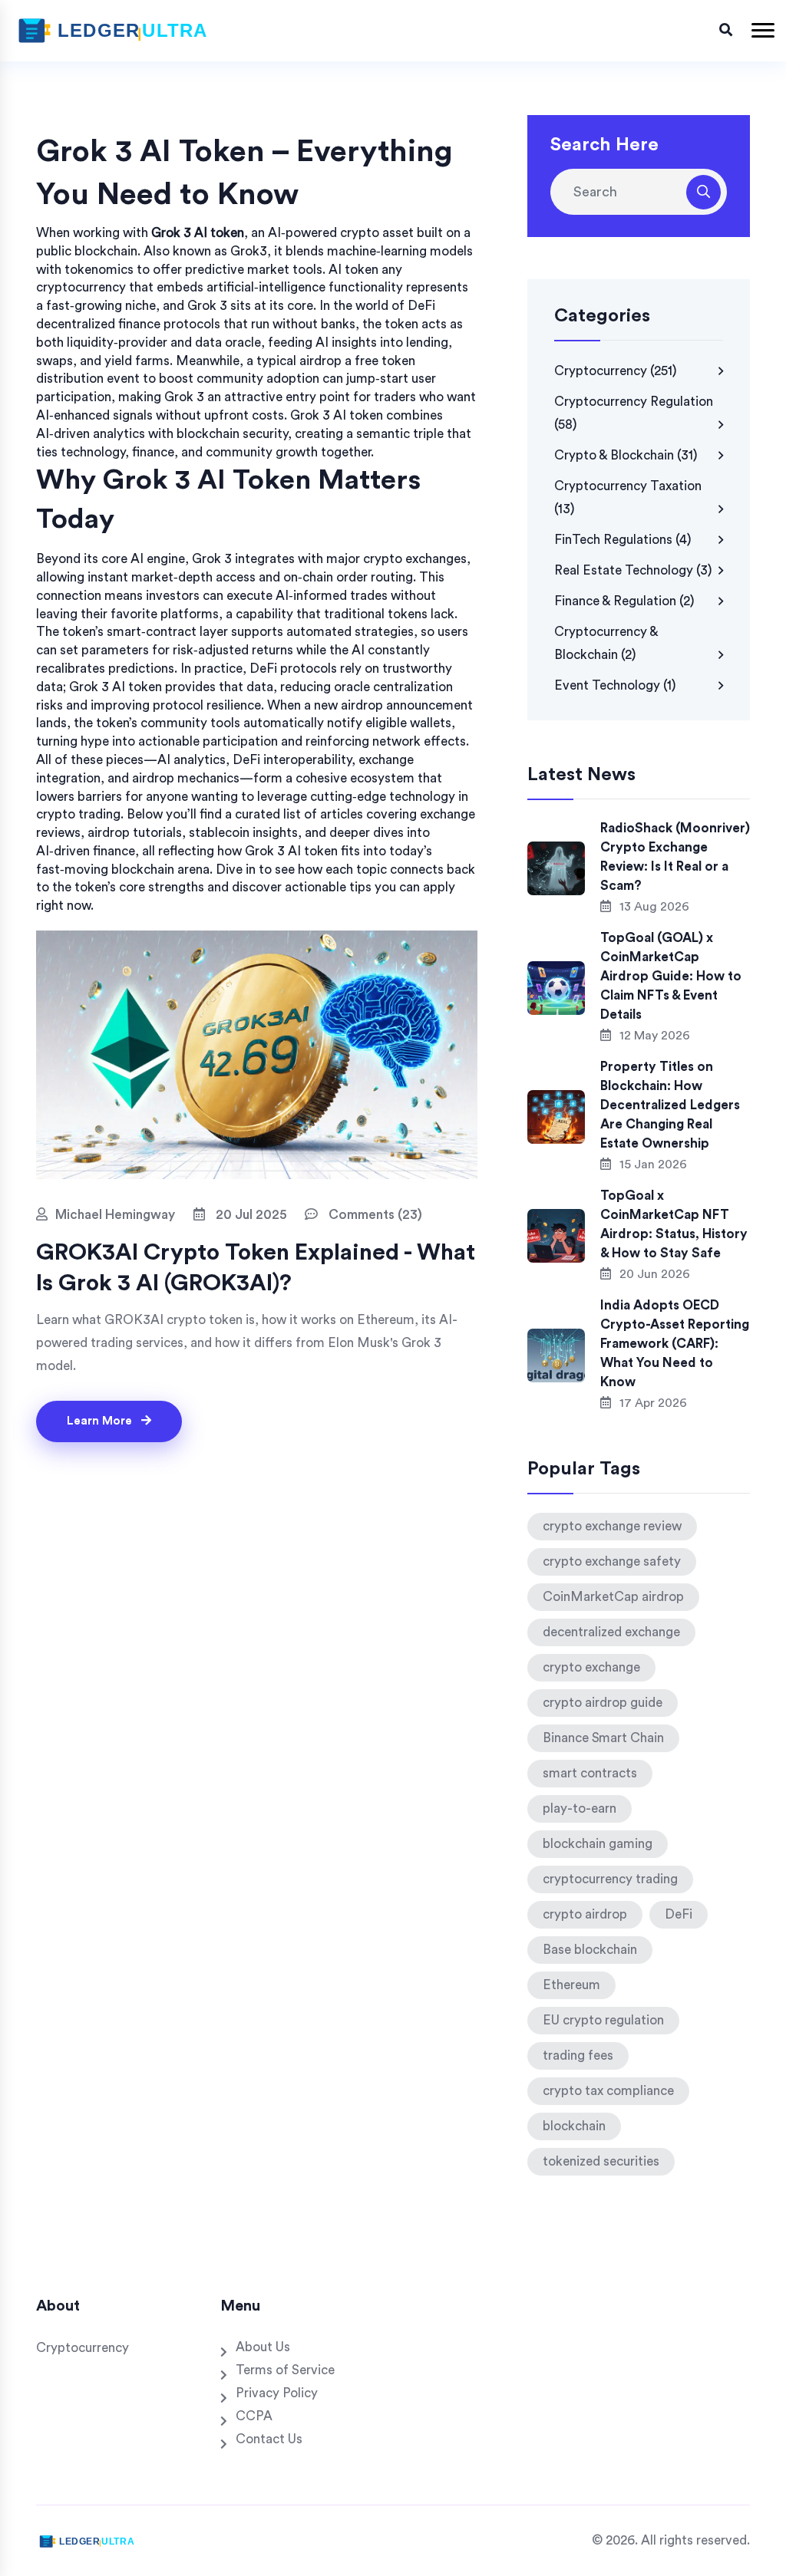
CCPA (254, 2416)
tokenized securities (601, 2161)
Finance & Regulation (624, 601)
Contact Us (269, 2439)
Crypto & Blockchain (626, 455)
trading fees (578, 2056)
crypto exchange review (612, 1526)
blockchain (574, 2126)
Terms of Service (285, 2370)
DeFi (679, 1914)
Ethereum (571, 1985)
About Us (263, 2347)
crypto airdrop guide (603, 1703)
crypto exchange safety (612, 1561)
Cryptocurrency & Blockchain (606, 643)
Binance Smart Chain (603, 1738)
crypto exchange (591, 1667)
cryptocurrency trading (610, 1879)
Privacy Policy (277, 2393)
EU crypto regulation (603, 2020)
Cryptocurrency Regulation (634, 413)
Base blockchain (590, 1950)
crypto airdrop (585, 1914)
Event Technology (615, 685)
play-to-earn (580, 1808)
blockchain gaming (598, 1844)
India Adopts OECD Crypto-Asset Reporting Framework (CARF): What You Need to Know (675, 1344)
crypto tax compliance (608, 2091)
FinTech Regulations (623, 540)
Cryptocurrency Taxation (628, 497)
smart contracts (590, 1773)
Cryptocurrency (616, 371)
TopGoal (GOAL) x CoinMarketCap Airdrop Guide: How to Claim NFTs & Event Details (671, 976)
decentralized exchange (611, 1632)
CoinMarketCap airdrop (613, 1597)
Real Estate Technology (633, 570)
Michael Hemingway (115, 1215)
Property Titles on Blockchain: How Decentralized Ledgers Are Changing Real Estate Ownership (670, 1105)
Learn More (101, 1421)
